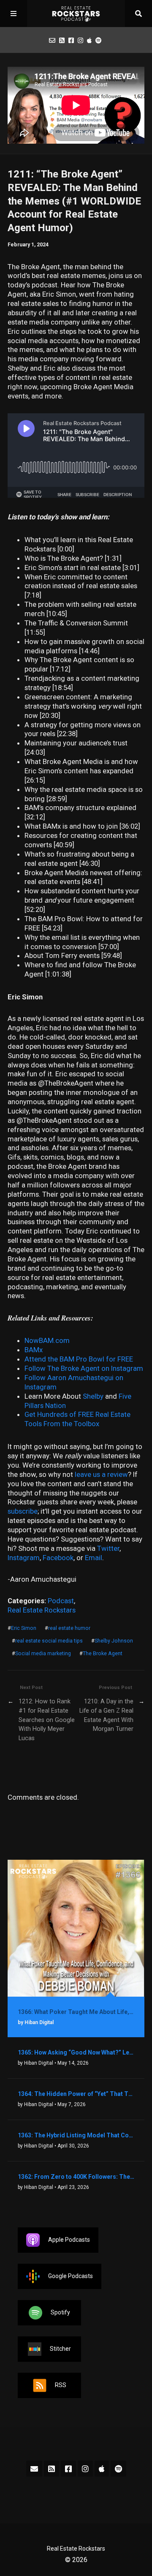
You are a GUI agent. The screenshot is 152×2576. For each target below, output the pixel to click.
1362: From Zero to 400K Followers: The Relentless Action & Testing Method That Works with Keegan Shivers (76, 2177)
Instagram (24, 1558)
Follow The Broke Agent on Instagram (84, 1368)
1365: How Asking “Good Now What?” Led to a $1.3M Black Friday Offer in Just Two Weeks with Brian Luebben (76, 2052)
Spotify (60, 2312)
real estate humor (69, 1628)
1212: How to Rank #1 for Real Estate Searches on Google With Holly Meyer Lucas (47, 1720)
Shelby (94, 1396)
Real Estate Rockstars (42, 1610)
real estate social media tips (49, 1641)
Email (94, 1558)
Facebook (58, 1558)
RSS (61, 2385)
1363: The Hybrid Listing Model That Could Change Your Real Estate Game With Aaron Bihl (76, 2135)
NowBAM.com (47, 1340)
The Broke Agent (103, 1654)
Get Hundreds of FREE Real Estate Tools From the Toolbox (77, 1419)
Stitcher (60, 2349)
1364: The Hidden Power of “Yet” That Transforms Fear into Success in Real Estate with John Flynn (76, 2094)
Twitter (108, 1548)
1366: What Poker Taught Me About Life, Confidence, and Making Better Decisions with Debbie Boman (76, 2012)
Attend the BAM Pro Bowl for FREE (79, 1359)
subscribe (23, 1511)
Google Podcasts (71, 2276)
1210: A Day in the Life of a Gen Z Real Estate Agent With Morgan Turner (106, 1715)
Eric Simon (24, 1628)
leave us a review (101, 1474)
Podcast (61, 1601)
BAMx (34, 1350)
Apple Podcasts (69, 2240)
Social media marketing (43, 1654)
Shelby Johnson (114, 1641)
